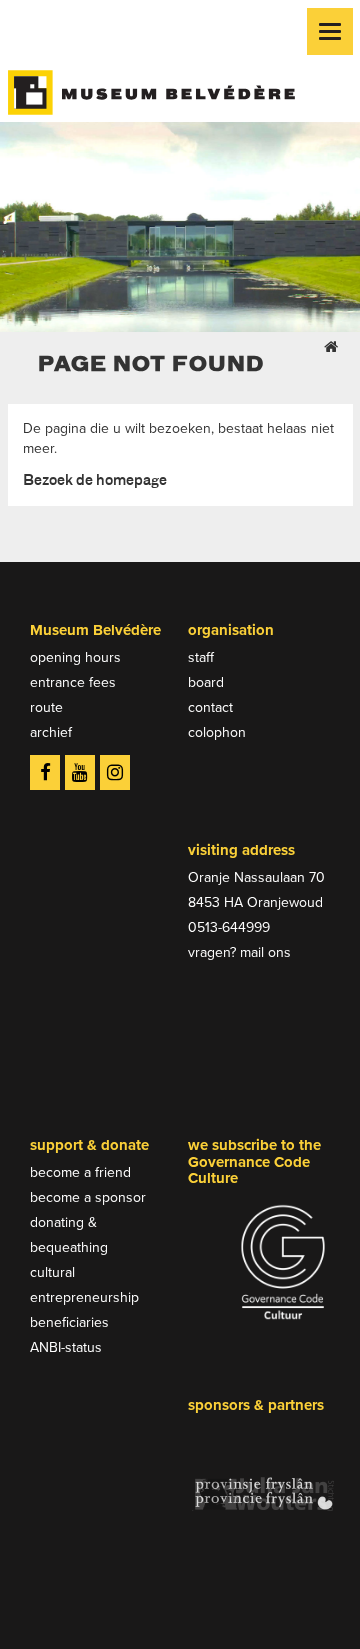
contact (210, 707)
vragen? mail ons (239, 952)
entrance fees (73, 682)
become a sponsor (88, 1197)
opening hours (75, 657)
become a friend (80, 1172)
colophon (217, 732)
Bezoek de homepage (95, 479)
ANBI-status (66, 1347)
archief (51, 732)
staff (201, 657)
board (206, 682)
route (46, 707)
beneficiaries (69, 1322)
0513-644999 (229, 927)
